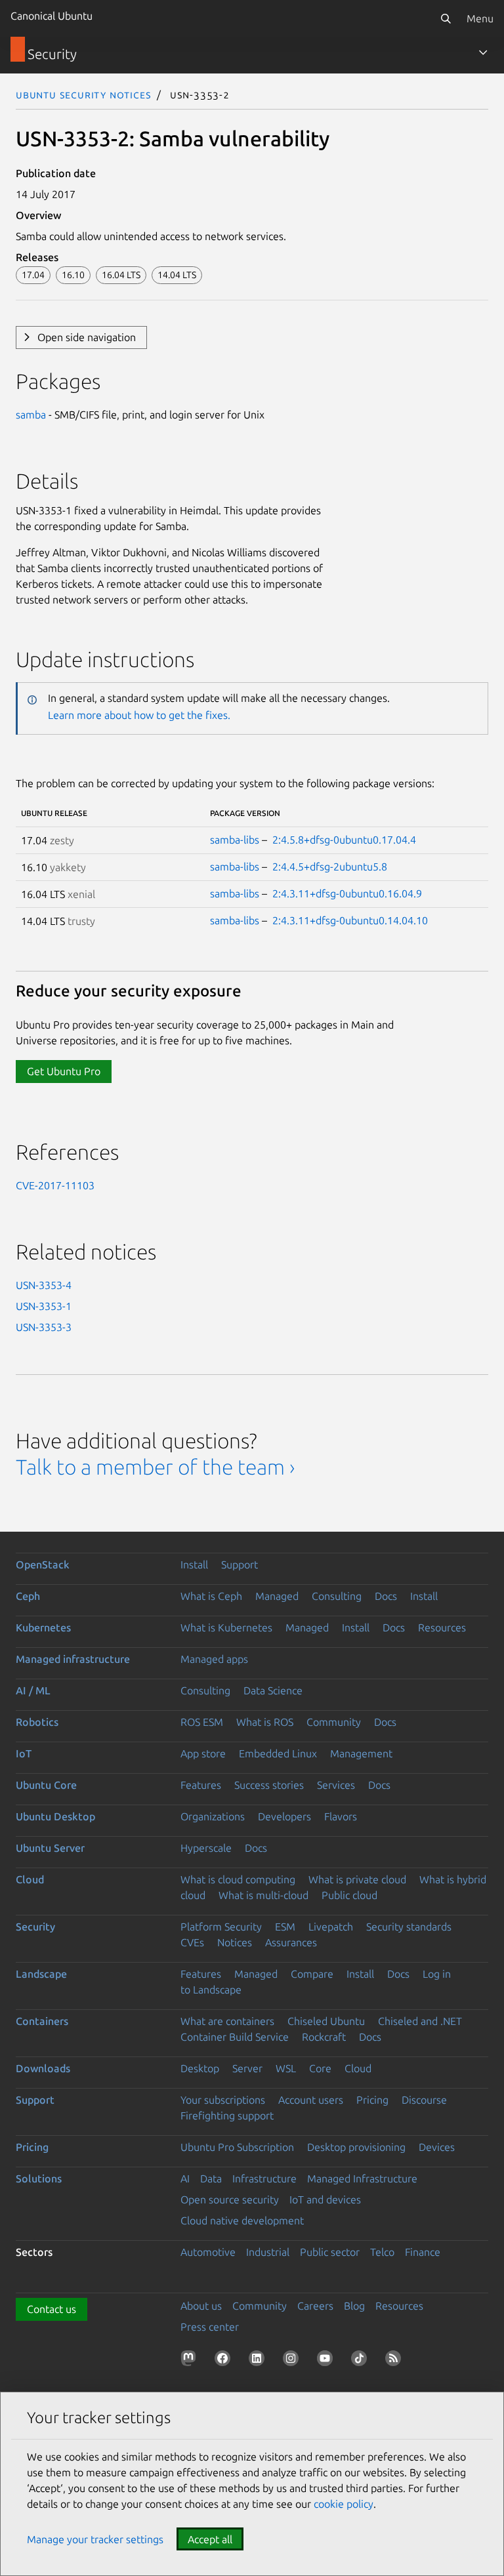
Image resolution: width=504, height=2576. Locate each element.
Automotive (208, 2252)
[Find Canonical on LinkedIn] (259, 2361)
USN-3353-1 (44, 1306)
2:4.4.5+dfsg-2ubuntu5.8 (330, 867)
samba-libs (235, 840)
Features (201, 1785)
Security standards (409, 1927)
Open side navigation (87, 337)
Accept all (210, 2539)
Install (194, 1564)
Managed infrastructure (73, 1659)
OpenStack (43, 1564)
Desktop (200, 2068)
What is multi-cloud (263, 1895)
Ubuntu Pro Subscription (237, 2147)
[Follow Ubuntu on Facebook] (225, 2361)
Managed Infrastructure (362, 2178)
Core (320, 2068)
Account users (311, 2100)
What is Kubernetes (226, 1627)
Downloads (43, 2068)
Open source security (230, 2199)
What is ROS (265, 1722)
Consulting (337, 1596)
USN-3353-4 (44, 1285)
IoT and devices (325, 2199)
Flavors (341, 1816)
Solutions (39, 2178)
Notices (235, 1942)
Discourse (424, 2100)
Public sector (330, 2252)
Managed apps (214, 1659)
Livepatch (331, 1927)
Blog (354, 2306)
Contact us (52, 2309)
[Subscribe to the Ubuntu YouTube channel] (327, 2361)
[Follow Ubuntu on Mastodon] (191, 2361)
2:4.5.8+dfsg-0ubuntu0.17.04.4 (344, 840)
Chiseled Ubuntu (326, 2021)
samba (31, 415)
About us (201, 2306)
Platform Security (221, 1927)
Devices (437, 2147)
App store (203, 1753)
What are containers (227, 2021)
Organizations (213, 1816)
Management (361, 1753)
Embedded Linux (278, 1753)
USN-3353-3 (44, 1327)
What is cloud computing (238, 1879)
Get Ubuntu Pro (64, 1071)
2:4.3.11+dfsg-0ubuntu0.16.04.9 (347, 893)
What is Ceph (211, 1596)
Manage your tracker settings (95, 2539)
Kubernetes (43, 1627)
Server (247, 2068)
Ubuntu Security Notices (83, 94)
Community (334, 1722)
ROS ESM (202, 1722)
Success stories (269, 1785)
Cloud (30, 1879)
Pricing (372, 2100)
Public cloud (349, 1895)
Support (240, 1564)
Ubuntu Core (46, 1785)
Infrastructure (264, 2178)
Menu (480, 18)
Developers (284, 1816)
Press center (210, 2327)
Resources (442, 1627)
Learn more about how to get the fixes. (139, 715)
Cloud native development (242, 2220)
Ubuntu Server (50, 1848)
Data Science (273, 1690)
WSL (286, 2068)
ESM (285, 1927)
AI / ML (33, 1690)
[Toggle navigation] (483, 52)
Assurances (291, 1942)
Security (35, 1927)
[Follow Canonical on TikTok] (362, 2361)
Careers (315, 2306)
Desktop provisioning (356, 2147)
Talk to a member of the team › (155, 1467)
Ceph (28, 1596)
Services (336, 1785)
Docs (386, 1596)
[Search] (446, 18)
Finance (423, 2252)
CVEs (192, 1942)
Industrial (268, 2252)
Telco (382, 2252)
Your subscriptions (223, 2100)
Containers (42, 2021)
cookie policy (344, 2504)
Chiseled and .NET (420, 2021)
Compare (312, 1974)
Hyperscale (206, 1848)
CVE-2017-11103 (55, 1185)
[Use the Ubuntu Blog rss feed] (396, 2361)
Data (211, 2178)
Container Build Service (235, 2037)
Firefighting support (227, 2116)
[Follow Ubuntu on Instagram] (293, 2361)
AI (185, 2178)
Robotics (37, 1722)
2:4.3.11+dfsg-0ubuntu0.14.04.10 (350, 920)
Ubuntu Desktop (55, 1816)
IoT (24, 1753)
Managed (277, 1596)
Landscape (41, 1974)
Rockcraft (324, 2037)
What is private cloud (357, 1879)
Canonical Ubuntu (52, 16)
